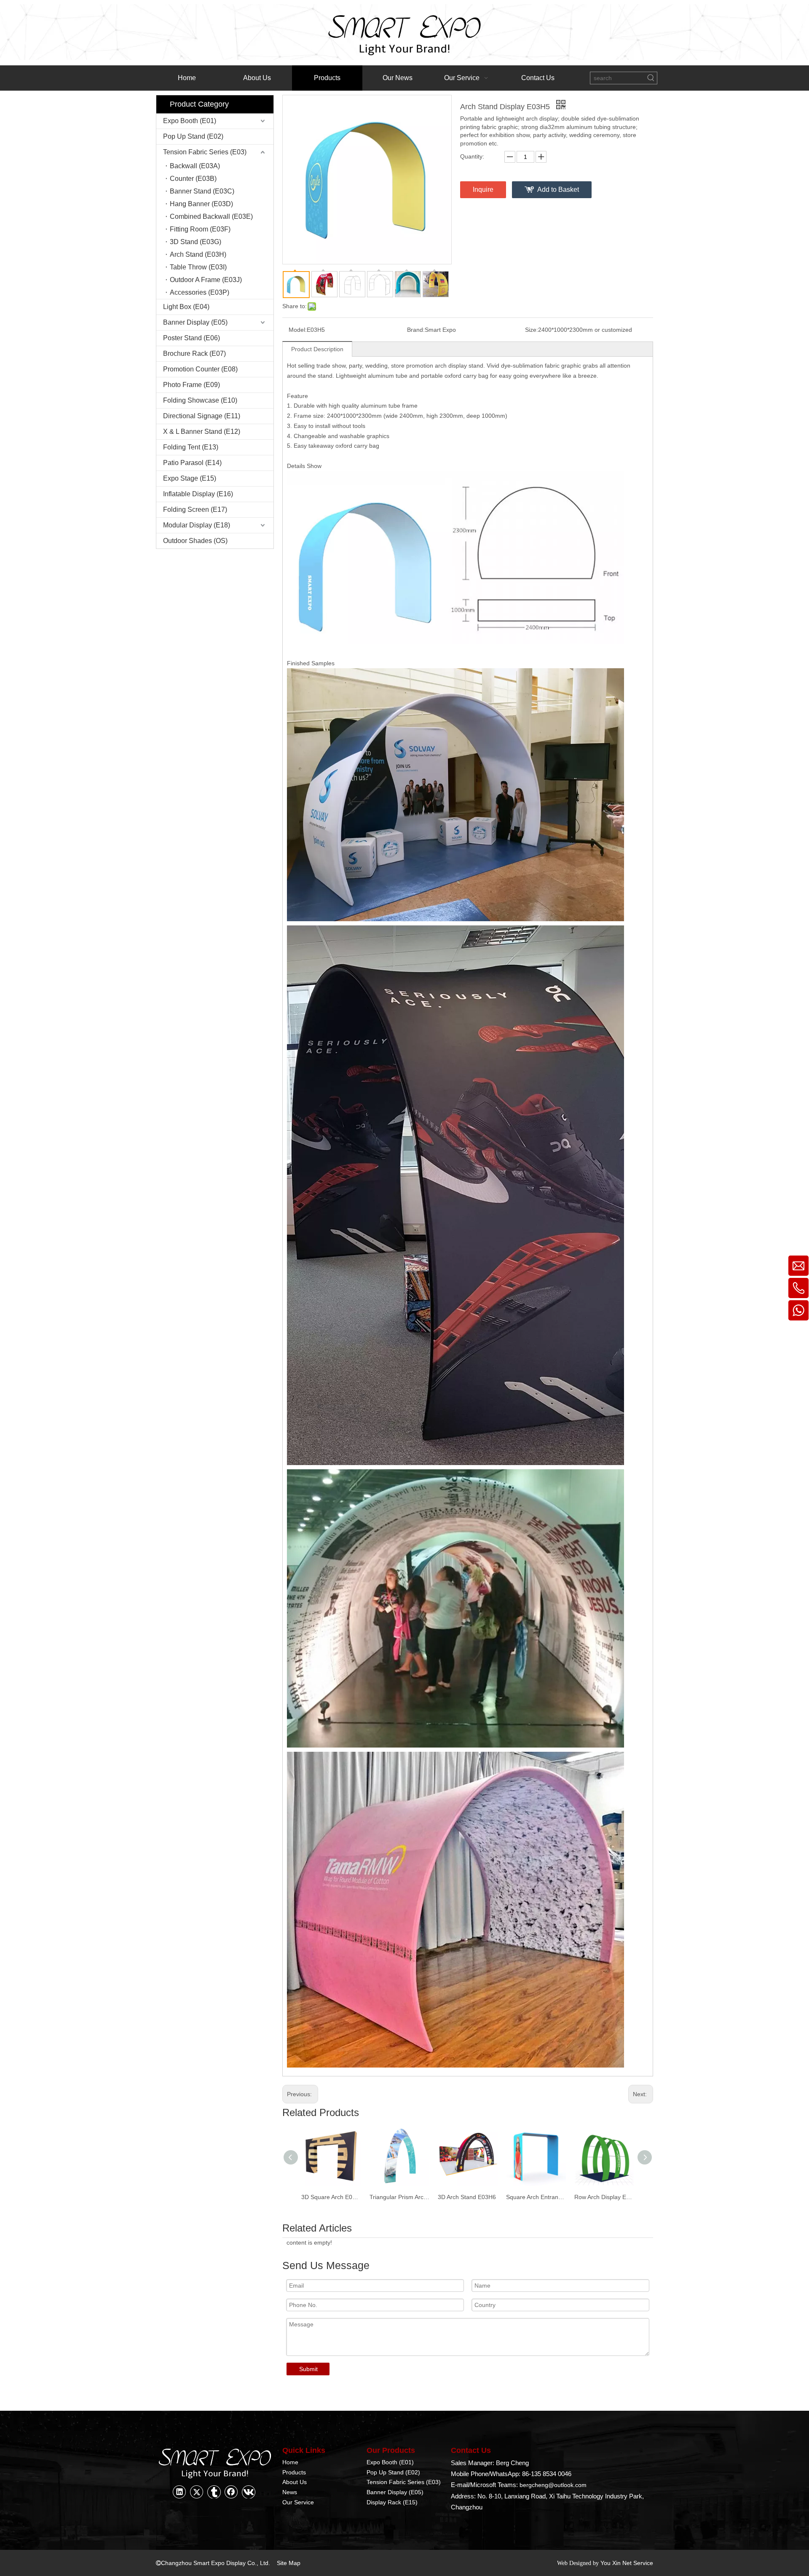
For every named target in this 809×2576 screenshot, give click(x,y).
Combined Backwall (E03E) (211, 216)
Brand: (416, 330)
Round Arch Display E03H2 (604, 2197)
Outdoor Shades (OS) (195, 541)
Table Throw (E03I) (198, 267)
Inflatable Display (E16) (198, 494)
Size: (532, 330)
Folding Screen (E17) (195, 510)
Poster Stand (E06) (192, 338)
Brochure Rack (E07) (194, 354)
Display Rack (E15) (392, 2502)
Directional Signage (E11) (202, 416)
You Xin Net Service (627, 2563)
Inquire (483, 190)
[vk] (249, 2492)
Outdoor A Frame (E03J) (206, 280)
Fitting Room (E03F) (200, 229)
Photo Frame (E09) (192, 385)
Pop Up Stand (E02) (193, 136)
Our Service (298, 2502)
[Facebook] (231, 2492)
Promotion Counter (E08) (200, 369)
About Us (295, 2482)
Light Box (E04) (186, 307)
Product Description (317, 349)
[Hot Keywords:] (651, 78)
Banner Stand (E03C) (202, 191)
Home (290, 2462)
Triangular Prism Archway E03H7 (331, 2197)
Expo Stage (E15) (190, 478)
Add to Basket (558, 190)
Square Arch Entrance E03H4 (468, 2197)
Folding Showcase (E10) (200, 400)
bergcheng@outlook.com (553, 2485)
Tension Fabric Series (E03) (205, 152)
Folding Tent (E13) (191, 447)
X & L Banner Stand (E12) (202, 432)
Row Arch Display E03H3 (536, 2197)
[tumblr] (214, 2492)
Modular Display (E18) (197, 525)
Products (294, 2472)
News (290, 2492)
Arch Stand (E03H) (198, 254)
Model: (298, 330)
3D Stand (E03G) (196, 242)
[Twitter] (197, 2492)
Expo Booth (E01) (190, 121)
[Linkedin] (179, 2492)
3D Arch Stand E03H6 (399, 2197)
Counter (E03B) (193, 179)
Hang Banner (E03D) (201, 204)
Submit (308, 2369)
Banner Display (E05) (195, 322)
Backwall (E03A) (195, 166)
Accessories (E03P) (200, 292)
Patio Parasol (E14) (192, 463)
